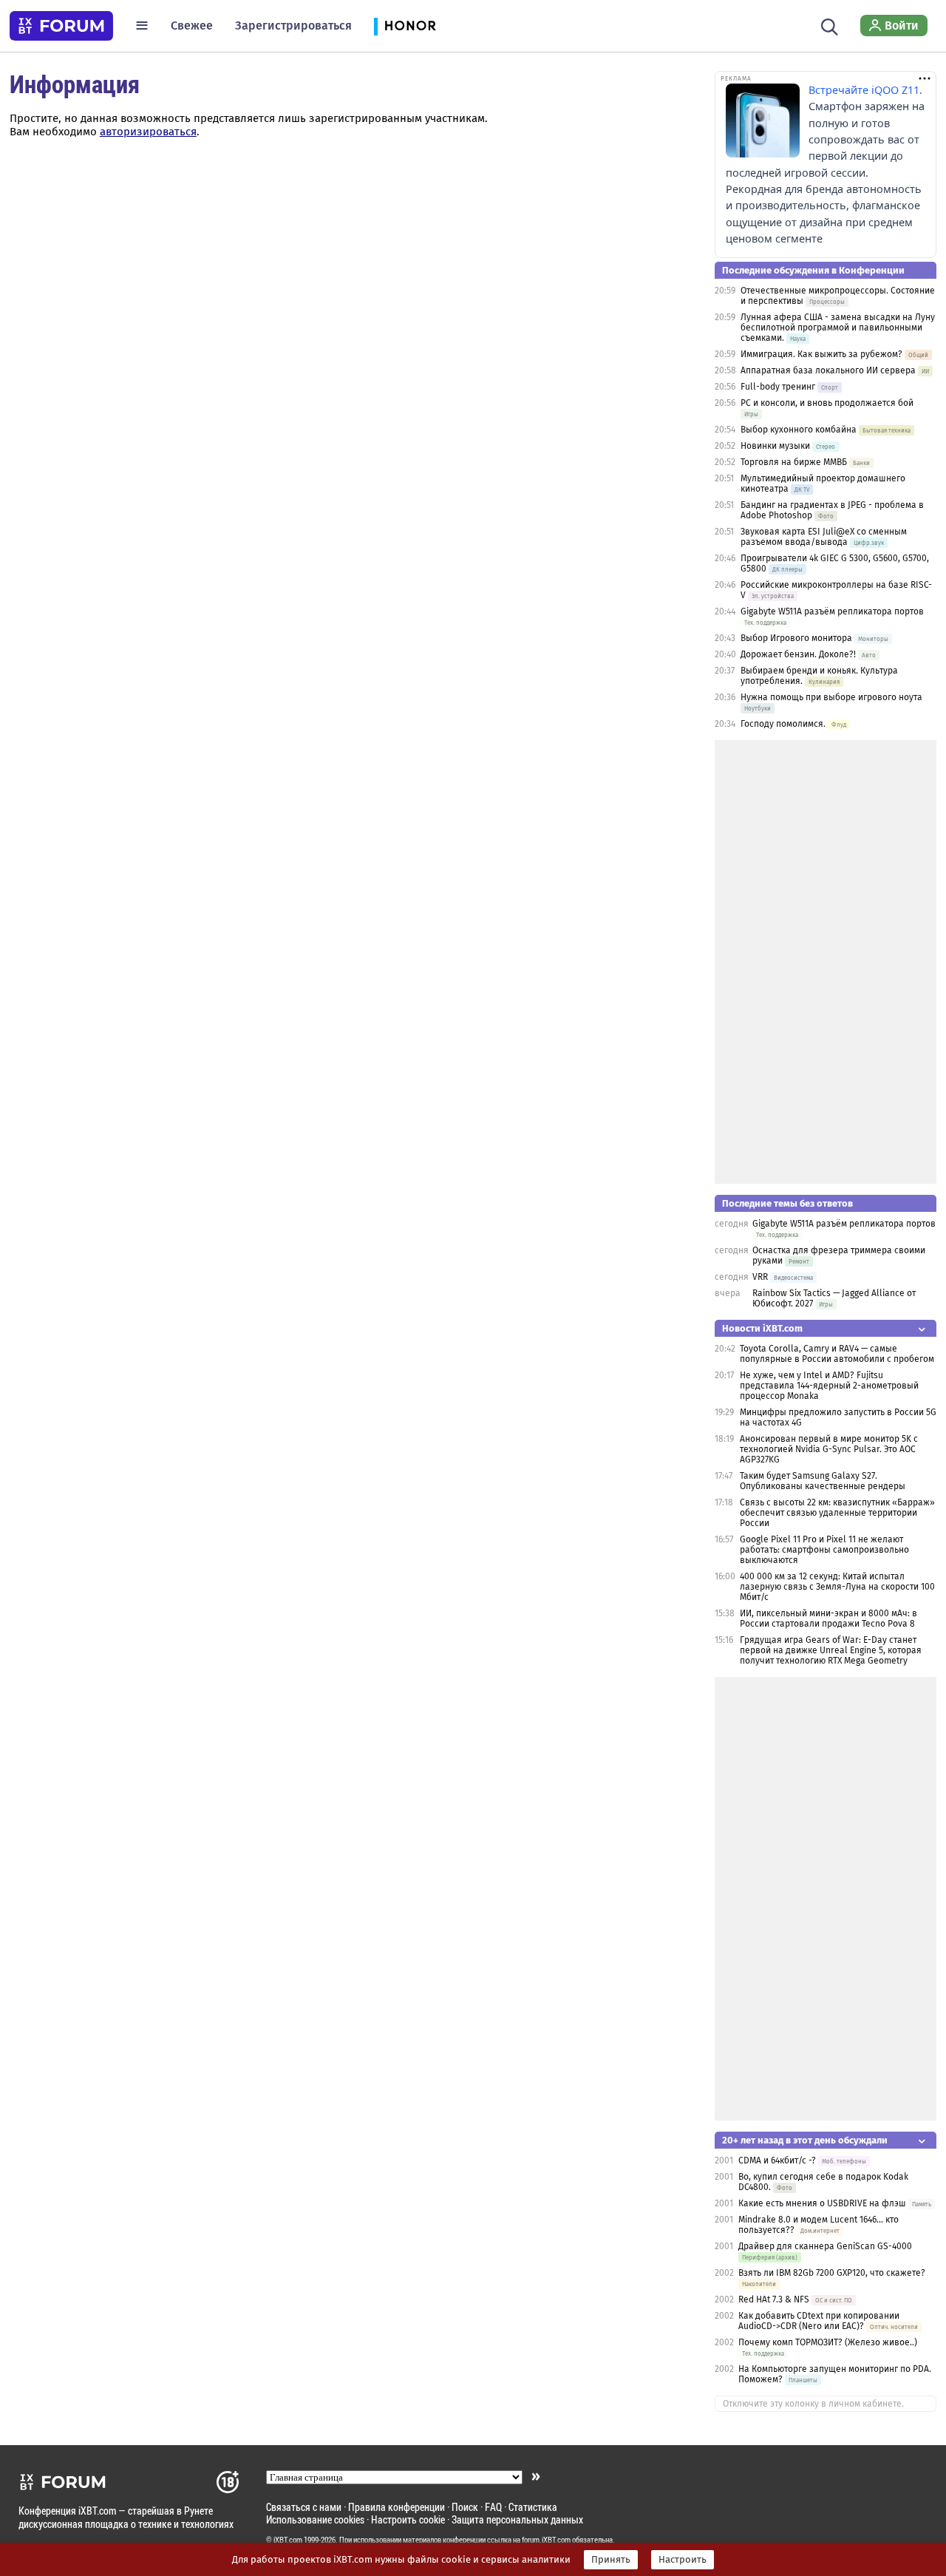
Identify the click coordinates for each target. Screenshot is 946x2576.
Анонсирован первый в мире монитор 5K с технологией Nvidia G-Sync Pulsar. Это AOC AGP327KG (829, 1449)
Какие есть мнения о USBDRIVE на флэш (822, 2203)
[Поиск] (830, 25)
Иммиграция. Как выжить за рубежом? (821, 354)
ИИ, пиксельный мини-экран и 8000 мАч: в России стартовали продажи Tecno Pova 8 (828, 1619)
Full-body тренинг (778, 387)
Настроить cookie (408, 2519)
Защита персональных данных (517, 2519)
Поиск (465, 2507)
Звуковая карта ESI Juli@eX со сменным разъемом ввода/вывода (824, 537)
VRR (760, 1277)
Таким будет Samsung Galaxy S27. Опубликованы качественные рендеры (823, 1481)
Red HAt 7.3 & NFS (774, 2299)
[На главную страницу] (61, 26)
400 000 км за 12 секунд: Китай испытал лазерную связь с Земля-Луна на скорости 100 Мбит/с (837, 1587)
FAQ (493, 2507)
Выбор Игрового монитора (797, 638)
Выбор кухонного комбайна (799, 430)
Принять (611, 2560)
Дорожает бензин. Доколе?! (798, 654)
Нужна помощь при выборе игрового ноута (831, 697)
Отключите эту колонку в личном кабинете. (813, 2404)
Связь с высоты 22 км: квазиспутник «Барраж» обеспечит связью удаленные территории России (837, 1513)
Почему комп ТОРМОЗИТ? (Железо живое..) (828, 2342)
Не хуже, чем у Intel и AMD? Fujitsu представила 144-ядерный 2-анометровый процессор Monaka (829, 1386)
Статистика (533, 2507)
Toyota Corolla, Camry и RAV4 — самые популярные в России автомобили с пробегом (837, 1354)
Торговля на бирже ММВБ (794, 462)
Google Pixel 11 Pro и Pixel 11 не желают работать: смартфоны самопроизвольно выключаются (824, 1550)
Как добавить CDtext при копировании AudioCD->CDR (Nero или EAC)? (819, 2321)
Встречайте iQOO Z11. (865, 90)
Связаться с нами (304, 2507)
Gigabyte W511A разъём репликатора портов (832, 611)
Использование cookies (315, 2519)
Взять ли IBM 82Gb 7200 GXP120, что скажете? (832, 2273)
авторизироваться (148, 132)
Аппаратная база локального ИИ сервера (828, 370)
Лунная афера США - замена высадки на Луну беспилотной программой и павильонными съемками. (838, 328)
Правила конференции (397, 2507)
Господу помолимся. (783, 724)
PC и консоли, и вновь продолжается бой (827, 403)
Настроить (683, 2560)
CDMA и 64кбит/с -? (777, 2160)
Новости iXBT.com (762, 1328)
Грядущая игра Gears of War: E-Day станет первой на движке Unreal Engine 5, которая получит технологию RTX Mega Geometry (831, 1650)
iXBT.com (288, 2540)
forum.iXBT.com (546, 2540)
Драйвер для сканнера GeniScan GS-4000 (825, 2246)
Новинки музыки (775, 446)
